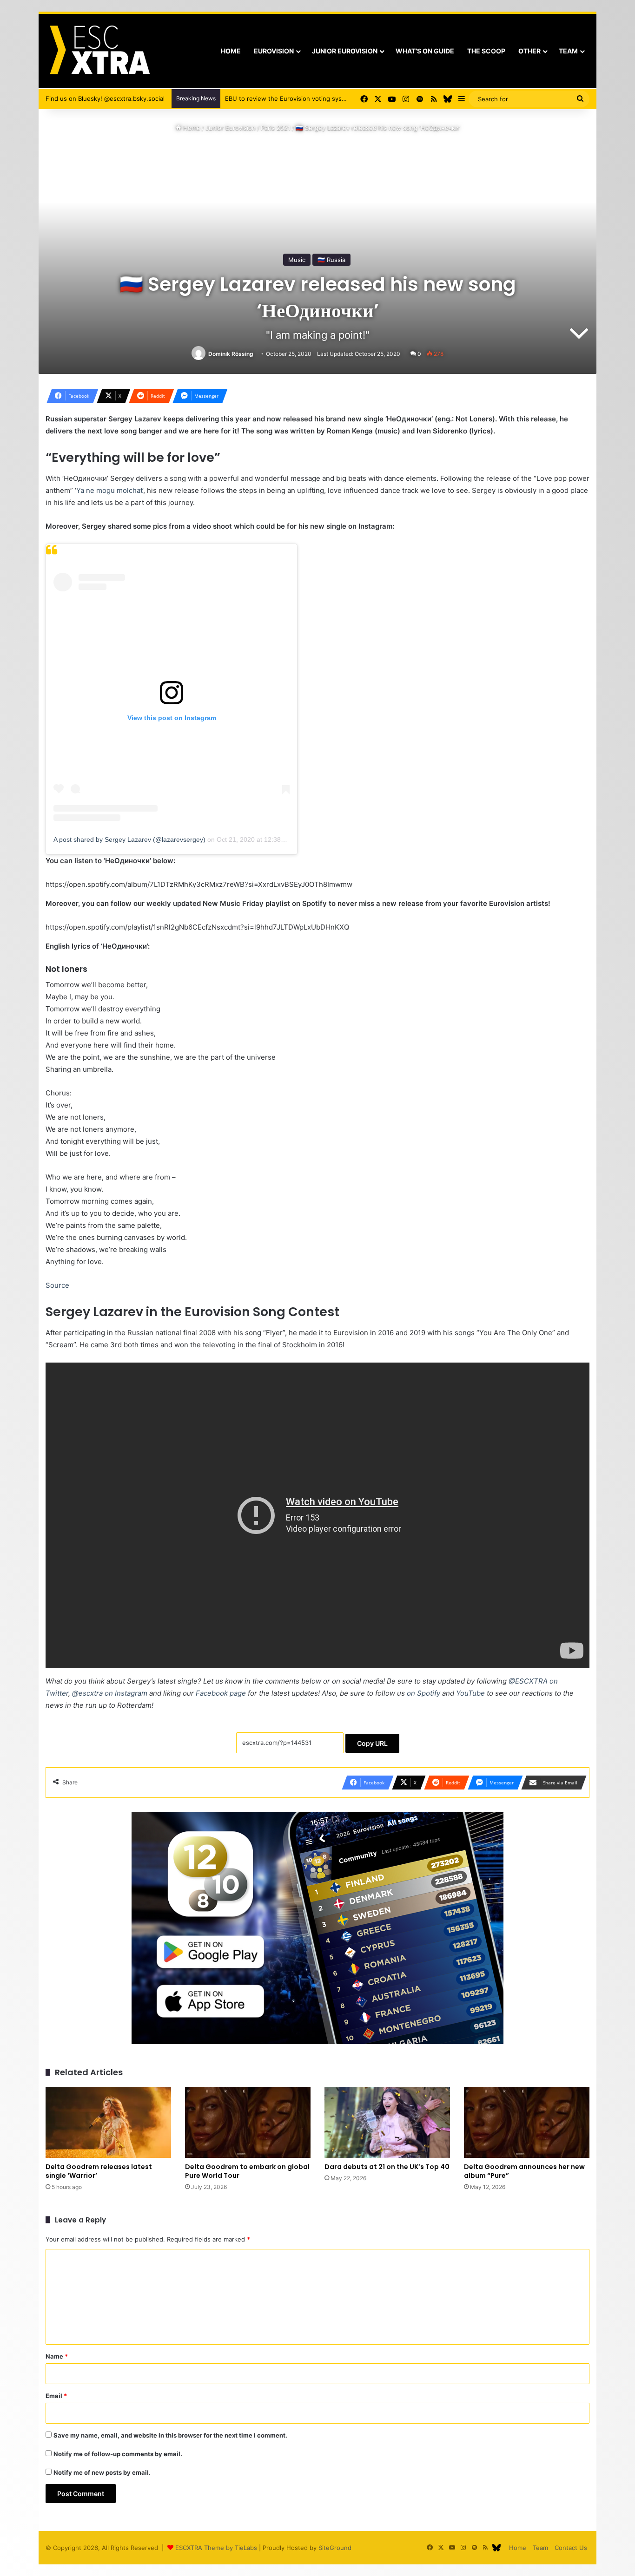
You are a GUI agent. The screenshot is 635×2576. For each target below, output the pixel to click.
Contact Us (571, 2548)
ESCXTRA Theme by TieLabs (216, 2548)
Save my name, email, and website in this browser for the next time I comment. (170, 2435)
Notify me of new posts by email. (102, 2472)
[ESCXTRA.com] (99, 51)
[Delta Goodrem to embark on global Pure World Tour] (248, 2122)
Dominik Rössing (231, 354)
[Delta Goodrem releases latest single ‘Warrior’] (108, 2122)
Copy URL (372, 1743)
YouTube (470, 1693)
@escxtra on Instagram (110, 1693)
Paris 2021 (276, 128)
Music (297, 260)
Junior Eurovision (345, 51)
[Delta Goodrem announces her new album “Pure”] (527, 2122)
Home (231, 51)
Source (57, 1285)
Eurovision (274, 51)
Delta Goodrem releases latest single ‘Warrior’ (99, 2171)
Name (57, 2356)
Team (568, 51)
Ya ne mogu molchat (109, 490)
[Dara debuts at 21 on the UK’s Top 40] (387, 2122)
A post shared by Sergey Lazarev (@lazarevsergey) (129, 839)
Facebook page (221, 1693)
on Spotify (423, 1693)
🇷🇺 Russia (331, 260)
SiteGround (335, 2548)
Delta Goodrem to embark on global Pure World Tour (247, 2171)
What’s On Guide (425, 51)
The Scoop (486, 51)
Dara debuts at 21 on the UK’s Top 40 (387, 2167)
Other (529, 51)
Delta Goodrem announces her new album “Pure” (524, 2171)
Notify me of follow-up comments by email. (118, 2454)
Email (56, 2396)
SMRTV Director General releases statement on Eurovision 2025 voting (328, 98)
